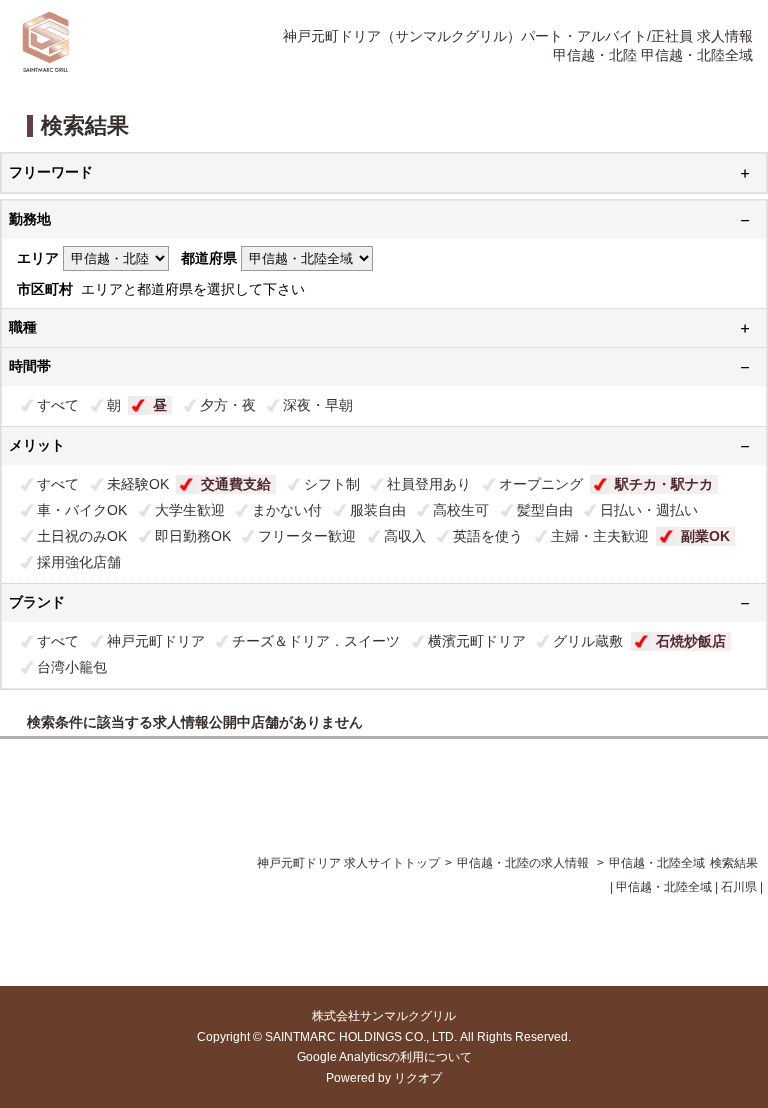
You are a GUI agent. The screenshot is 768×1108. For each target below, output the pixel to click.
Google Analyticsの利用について (384, 1057)
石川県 (739, 887)
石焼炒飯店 (691, 641)
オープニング (541, 484)
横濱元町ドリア (477, 641)
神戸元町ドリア (156, 641)
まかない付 (287, 510)
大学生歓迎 (190, 510)
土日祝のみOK (82, 536)
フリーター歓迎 (307, 536)
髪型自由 (545, 510)
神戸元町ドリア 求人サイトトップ (348, 863)
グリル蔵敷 (588, 641)
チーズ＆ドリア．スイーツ (316, 641)
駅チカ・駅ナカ (664, 484)
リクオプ (418, 1078)
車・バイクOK (82, 510)
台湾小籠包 (72, 667)
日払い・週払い (649, 510)
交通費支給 (236, 484)
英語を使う (488, 536)
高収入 (405, 536)
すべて (58, 405)
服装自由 (378, 510)
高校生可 (461, 510)
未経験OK (138, 484)
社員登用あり (429, 484)
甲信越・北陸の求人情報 (524, 863)
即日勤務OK (193, 536)
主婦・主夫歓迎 (600, 536)
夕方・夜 (228, 405)
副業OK (705, 536)
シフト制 (332, 484)
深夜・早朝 (318, 405)
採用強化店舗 (79, 562)
